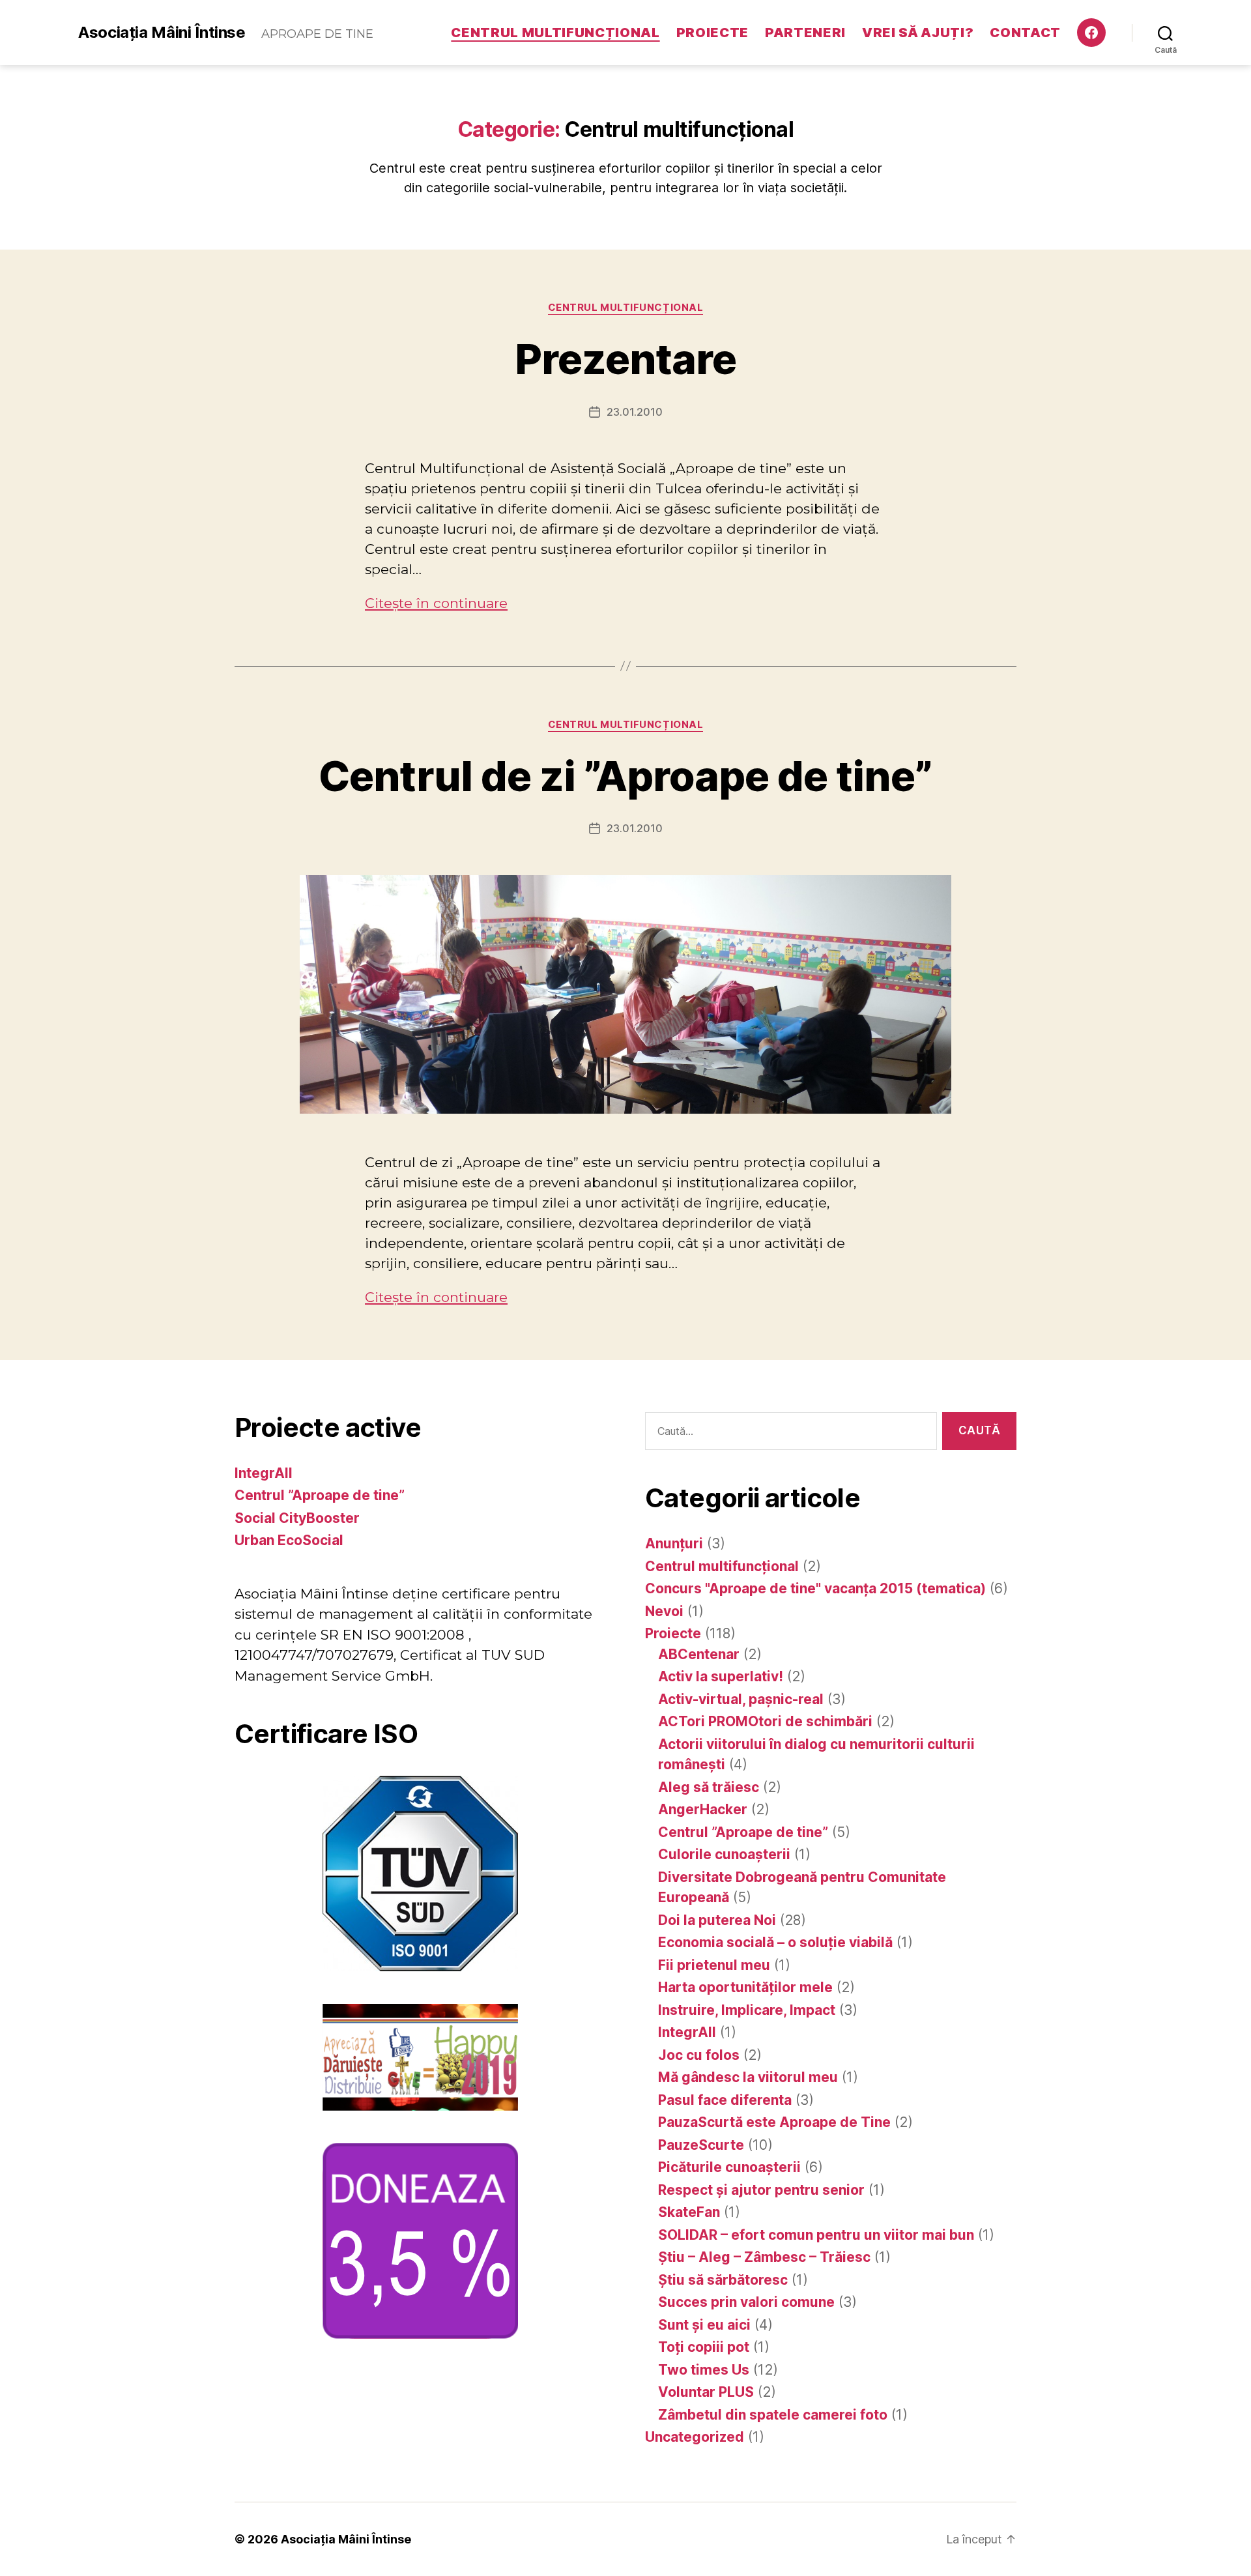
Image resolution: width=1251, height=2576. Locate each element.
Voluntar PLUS (706, 2392)
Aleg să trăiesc (709, 1787)
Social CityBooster (297, 1518)
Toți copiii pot (704, 2347)
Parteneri (805, 33)
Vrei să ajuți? (918, 33)
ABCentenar (699, 1654)
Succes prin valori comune (746, 2302)
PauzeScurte (701, 2145)
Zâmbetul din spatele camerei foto (773, 2415)
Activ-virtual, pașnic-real (741, 1699)
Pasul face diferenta (725, 2100)
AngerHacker (703, 1809)
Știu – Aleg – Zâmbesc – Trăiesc (764, 2257)
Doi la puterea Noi (717, 1920)
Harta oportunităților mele (745, 1987)
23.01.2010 (635, 412)
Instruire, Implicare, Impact (747, 2010)
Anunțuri (674, 1543)
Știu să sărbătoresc (723, 2280)
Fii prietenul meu (714, 1965)
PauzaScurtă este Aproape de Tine (774, 2122)
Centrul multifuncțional (555, 33)
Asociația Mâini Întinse (162, 33)
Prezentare (625, 359)
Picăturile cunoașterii (729, 2167)
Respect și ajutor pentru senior (761, 2190)
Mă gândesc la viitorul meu (748, 2077)
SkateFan (689, 2212)
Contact (1025, 33)
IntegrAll (264, 1473)
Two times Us (704, 2370)
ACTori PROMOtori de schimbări (765, 1721)
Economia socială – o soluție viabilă (775, 1942)
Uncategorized (695, 2437)
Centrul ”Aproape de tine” (320, 1495)
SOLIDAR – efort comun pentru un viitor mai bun (816, 2235)
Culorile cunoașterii (724, 1854)
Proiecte (712, 33)
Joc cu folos (699, 2055)
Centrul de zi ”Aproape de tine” (625, 776)
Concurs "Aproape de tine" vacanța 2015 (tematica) (815, 1588)
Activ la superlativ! (721, 1676)
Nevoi (664, 1611)
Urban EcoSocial (289, 1540)
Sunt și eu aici (704, 2325)
